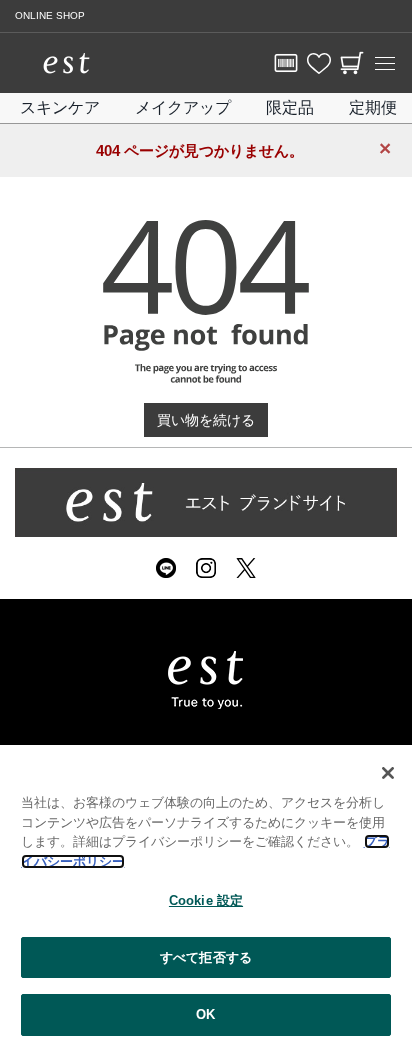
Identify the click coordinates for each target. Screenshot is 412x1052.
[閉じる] (388, 773)
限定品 (290, 107)
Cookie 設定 (206, 900)
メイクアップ (183, 107)
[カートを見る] (352, 63)
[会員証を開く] (286, 63)
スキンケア (60, 107)
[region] (206, 898)
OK (205, 1014)
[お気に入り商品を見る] (319, 63)
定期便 (373, 107)
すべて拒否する (206, 957)
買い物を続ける (206, 420)
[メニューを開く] (385, 63)
